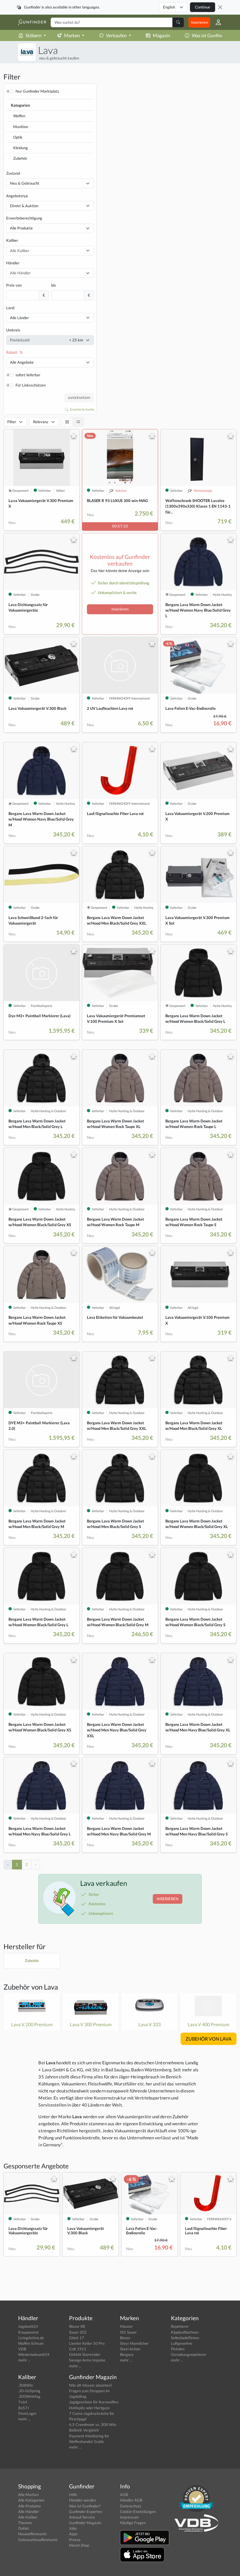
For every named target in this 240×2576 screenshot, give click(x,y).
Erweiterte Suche (82, 409)
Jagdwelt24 (28, 2326)
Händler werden (83, 2500)
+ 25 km (76, 340)
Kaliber (12, 240)
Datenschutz (131, 2506)
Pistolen (178, 2349)
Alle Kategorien (31, 2500)
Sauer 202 (78, 2332)
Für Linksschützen (31, 385)
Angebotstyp (17, 196)
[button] (216, 22)
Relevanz (41, 422)
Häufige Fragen (133, 2523)
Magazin (161, 35)
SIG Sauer (128, 2332)
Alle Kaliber (28, 2517)
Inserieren (199, 22)
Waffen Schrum (31, 2343)
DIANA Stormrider (85, 2354)
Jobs (73, 2528)
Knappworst (28, 2332)
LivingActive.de (31, 2338)
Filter (12, 422)
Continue (203, 7)
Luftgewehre (182, 2343)
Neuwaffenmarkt (32, 2534)
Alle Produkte (21, 228)
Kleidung (20, 148)
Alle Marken (28, 2495)
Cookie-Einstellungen (138, 2512)
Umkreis (13, 330)
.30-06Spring (29, 2391)
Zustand (13, 173)
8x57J (24, 2408)
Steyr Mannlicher (134, 2343)
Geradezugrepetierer (189, 2354)
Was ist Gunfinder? (211, 35)
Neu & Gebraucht (25, 183)
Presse (75, 2540)
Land (10, 308)
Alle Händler (29, 2512)
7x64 (23, 2402)
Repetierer (180, 2326)
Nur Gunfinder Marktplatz (37, 91)
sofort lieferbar (28, 375)
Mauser (126, 2326)
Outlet (24, 2528)
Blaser (125, 2338)
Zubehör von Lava (31, 1987)
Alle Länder (19, 318)
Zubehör (20, 158)
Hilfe (73, 2495)
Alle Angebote (22, 362)
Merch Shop (79, 2545)
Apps (73, 2534)
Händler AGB (131, 2500)
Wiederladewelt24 (34, 2354)
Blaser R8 (77, 2326)
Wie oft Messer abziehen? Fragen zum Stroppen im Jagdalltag (91, 2391)
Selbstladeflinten (185, 2338)
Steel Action (130, 2349)
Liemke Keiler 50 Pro (87, 2343)
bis (54, 285)
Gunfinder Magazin (85, 2523)
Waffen (19, 116)
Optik (18, 137)
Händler (13, 263)
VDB (22, 2349)
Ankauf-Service (82, 2517)
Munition (21, 127)
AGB (124, 2495)
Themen (25, 2523)
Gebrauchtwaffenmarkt (38, 2540)
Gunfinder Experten (86, 2512)
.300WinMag (29, 2396)
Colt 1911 (78, 2349)
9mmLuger (27, 2413)
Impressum (129, 2517)
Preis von (14, 285)
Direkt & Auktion (24, 206)
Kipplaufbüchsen (185, 2332)
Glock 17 (77, 2338)
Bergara (127, 2354)
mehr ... (24, 2360)
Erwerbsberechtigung (24, 218)
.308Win (25, 2385)
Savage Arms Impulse (87, 2360)
